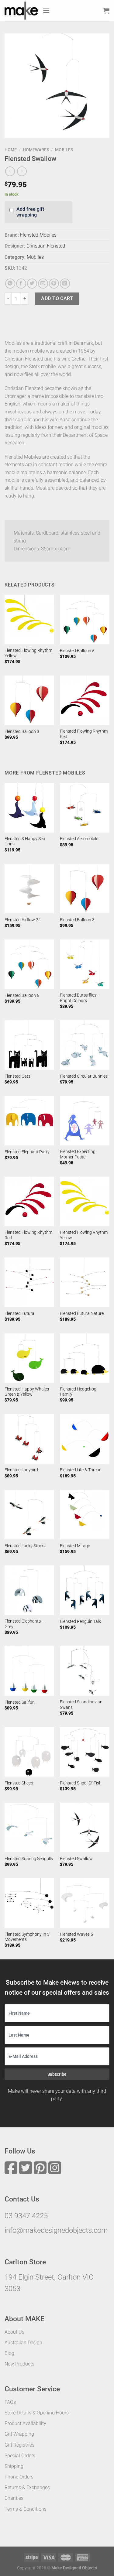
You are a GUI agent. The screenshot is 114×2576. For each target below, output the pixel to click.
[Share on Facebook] (21, 284)
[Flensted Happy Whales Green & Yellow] (29, 1358)
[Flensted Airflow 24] (29, 889)
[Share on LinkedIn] (65, 284)
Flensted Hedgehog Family (78, 1392)
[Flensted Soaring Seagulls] (29, 1827)
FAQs (10, 2402)
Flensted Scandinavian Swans (81, 1705)
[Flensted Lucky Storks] (29, 1515)
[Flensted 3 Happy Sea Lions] (29, 808)
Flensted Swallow (76, 1859)
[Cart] (106, 11)
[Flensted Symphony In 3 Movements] (29, 1903)
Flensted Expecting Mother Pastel (78, 1154)
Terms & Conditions (26, 2509)
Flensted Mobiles (38, 235)
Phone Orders (19, 2477)
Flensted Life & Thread (81, 1470)
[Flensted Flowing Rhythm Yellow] (29, 619)
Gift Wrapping (19, 2434)
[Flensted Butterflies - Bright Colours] (85, 964)
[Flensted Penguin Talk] (85, 1590)
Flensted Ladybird (21, 1470)
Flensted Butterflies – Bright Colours (80, 998)
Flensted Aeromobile (79, 839)
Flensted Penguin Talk (80, 1621)
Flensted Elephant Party (27, 1152)
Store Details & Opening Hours (37, 2413)
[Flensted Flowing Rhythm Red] (85, 700)
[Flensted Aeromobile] (85, 808)
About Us (14, 2332)
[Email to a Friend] (43, 284)
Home (11, 150)
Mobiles (64, 150)
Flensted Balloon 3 (22, 731)
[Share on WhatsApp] (10, 284)
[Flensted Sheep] (29, 1752)
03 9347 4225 (26, 2216)
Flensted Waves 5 (76, 1934)
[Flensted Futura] (29, 1282)
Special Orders (20, 2456)
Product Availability (25, 2423)
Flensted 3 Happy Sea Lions (25, 841)
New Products (19, 2364)
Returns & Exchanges (27, 2487)
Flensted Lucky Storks (25, 1546)
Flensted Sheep (19, 1783)
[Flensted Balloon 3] (29, 700)
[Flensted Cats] (29, 1045)
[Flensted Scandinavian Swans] (85, 1671)
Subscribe (57, 2074)
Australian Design (23, 2343)
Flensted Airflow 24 (23, 920)
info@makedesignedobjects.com (56, 2230)
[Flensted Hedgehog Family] (85, 1358)
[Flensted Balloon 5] (85, 619)
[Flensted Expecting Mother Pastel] (85, 1121)
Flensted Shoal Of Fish (81, 1783)
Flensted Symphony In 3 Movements (27, 1937)
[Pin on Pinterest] (54, 284)
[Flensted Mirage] (85, 1515)
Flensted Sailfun (20, 1702)
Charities (14, 2498)
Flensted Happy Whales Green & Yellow (27, 1392)
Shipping (14, 2466)
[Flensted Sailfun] (29, 1671)
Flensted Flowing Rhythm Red (84, 734)
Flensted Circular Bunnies (84, 1076)
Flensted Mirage (75, 1546)
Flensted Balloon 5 (77, 651)
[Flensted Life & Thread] (85, 1439)
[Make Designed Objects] (21, 11)
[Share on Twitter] (32, 284)
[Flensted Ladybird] (29, 1439)
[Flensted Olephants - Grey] (29, 1590)
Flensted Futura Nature (82, 1313)
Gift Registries (19, 2445)
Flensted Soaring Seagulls (29, 1859)
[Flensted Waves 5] (85, 1903)
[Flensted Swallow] (85, 1827)
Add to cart (57, 298)
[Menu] (46, 10)
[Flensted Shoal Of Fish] (85, 1752)
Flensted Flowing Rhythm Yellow (28, 653)
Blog (9, 2353)
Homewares (36, 150)
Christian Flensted (46, 246)
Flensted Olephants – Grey (24, 1624)
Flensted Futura (19, 1313)
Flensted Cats (17, 1076)
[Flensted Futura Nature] (85, 1282)
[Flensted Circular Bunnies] (85, 1045)
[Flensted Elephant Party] (29, 1121)
